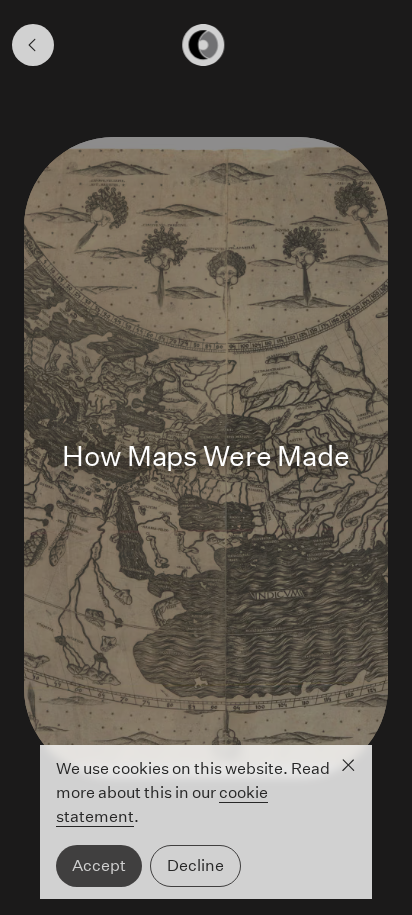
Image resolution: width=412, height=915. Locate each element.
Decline (195, 865)
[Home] (206, 45)
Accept (99, 865)
